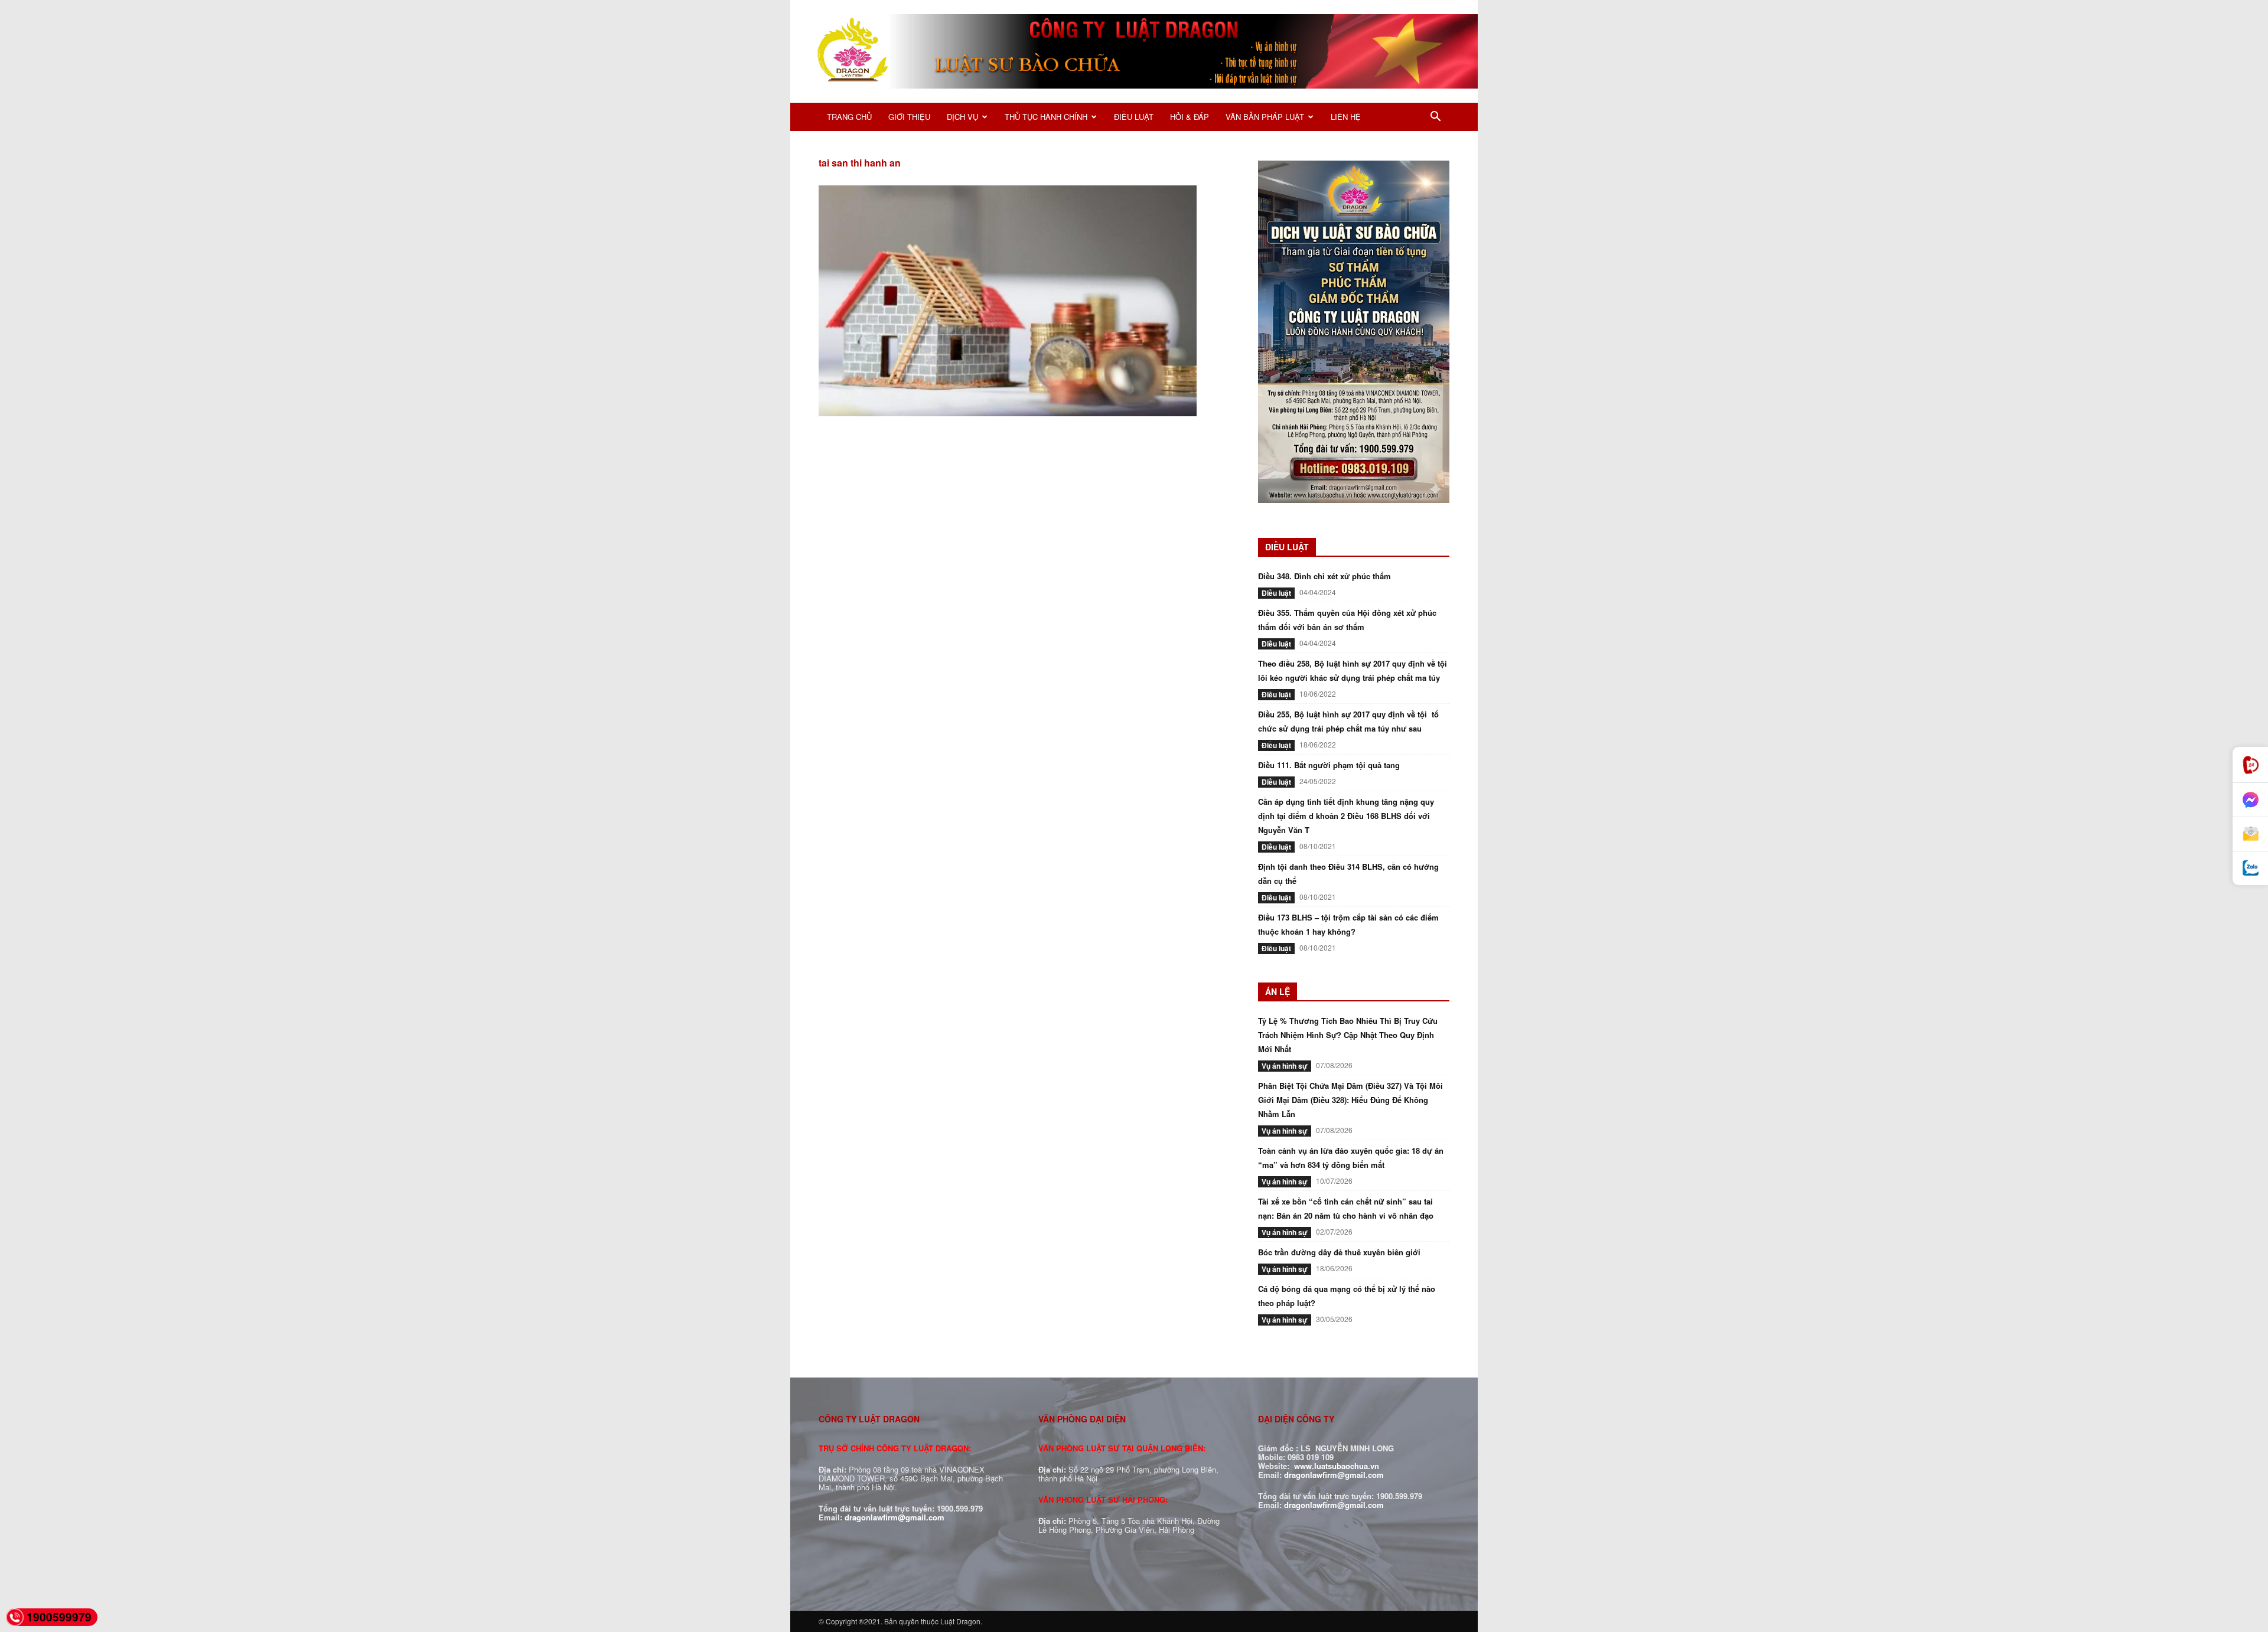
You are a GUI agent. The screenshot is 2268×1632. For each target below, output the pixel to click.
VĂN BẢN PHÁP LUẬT (1265, 117)
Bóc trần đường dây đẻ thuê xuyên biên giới (1339, 1252)
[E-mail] (2250, 834)
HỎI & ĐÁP (1190, 117)
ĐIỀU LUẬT (1134, 117)
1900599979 (59, 1617)
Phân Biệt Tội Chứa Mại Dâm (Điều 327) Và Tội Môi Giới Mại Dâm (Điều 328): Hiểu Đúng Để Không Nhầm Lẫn (1350, 1100)
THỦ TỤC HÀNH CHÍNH (1046, 117)
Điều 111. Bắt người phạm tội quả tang (1329, 765)
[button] (1435, 118)
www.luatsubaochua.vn (1337, 1466)
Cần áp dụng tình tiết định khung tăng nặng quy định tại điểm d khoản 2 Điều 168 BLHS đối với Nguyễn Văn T (1346, 816)
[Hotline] (2250, 765)
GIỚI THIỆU (909, 117)
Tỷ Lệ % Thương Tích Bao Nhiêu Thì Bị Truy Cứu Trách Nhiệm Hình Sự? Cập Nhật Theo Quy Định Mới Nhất (1348, 1035)
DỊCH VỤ (962, 117)
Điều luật (1276, 593)
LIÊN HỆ (1346, 117)
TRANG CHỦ (849, 117)
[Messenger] (2250, 800)
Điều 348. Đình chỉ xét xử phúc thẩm (1324, 576)
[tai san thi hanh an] (1008, 413)
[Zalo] (2250, 868)
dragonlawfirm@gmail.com (895, 1517)
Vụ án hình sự (1285, 1066)
